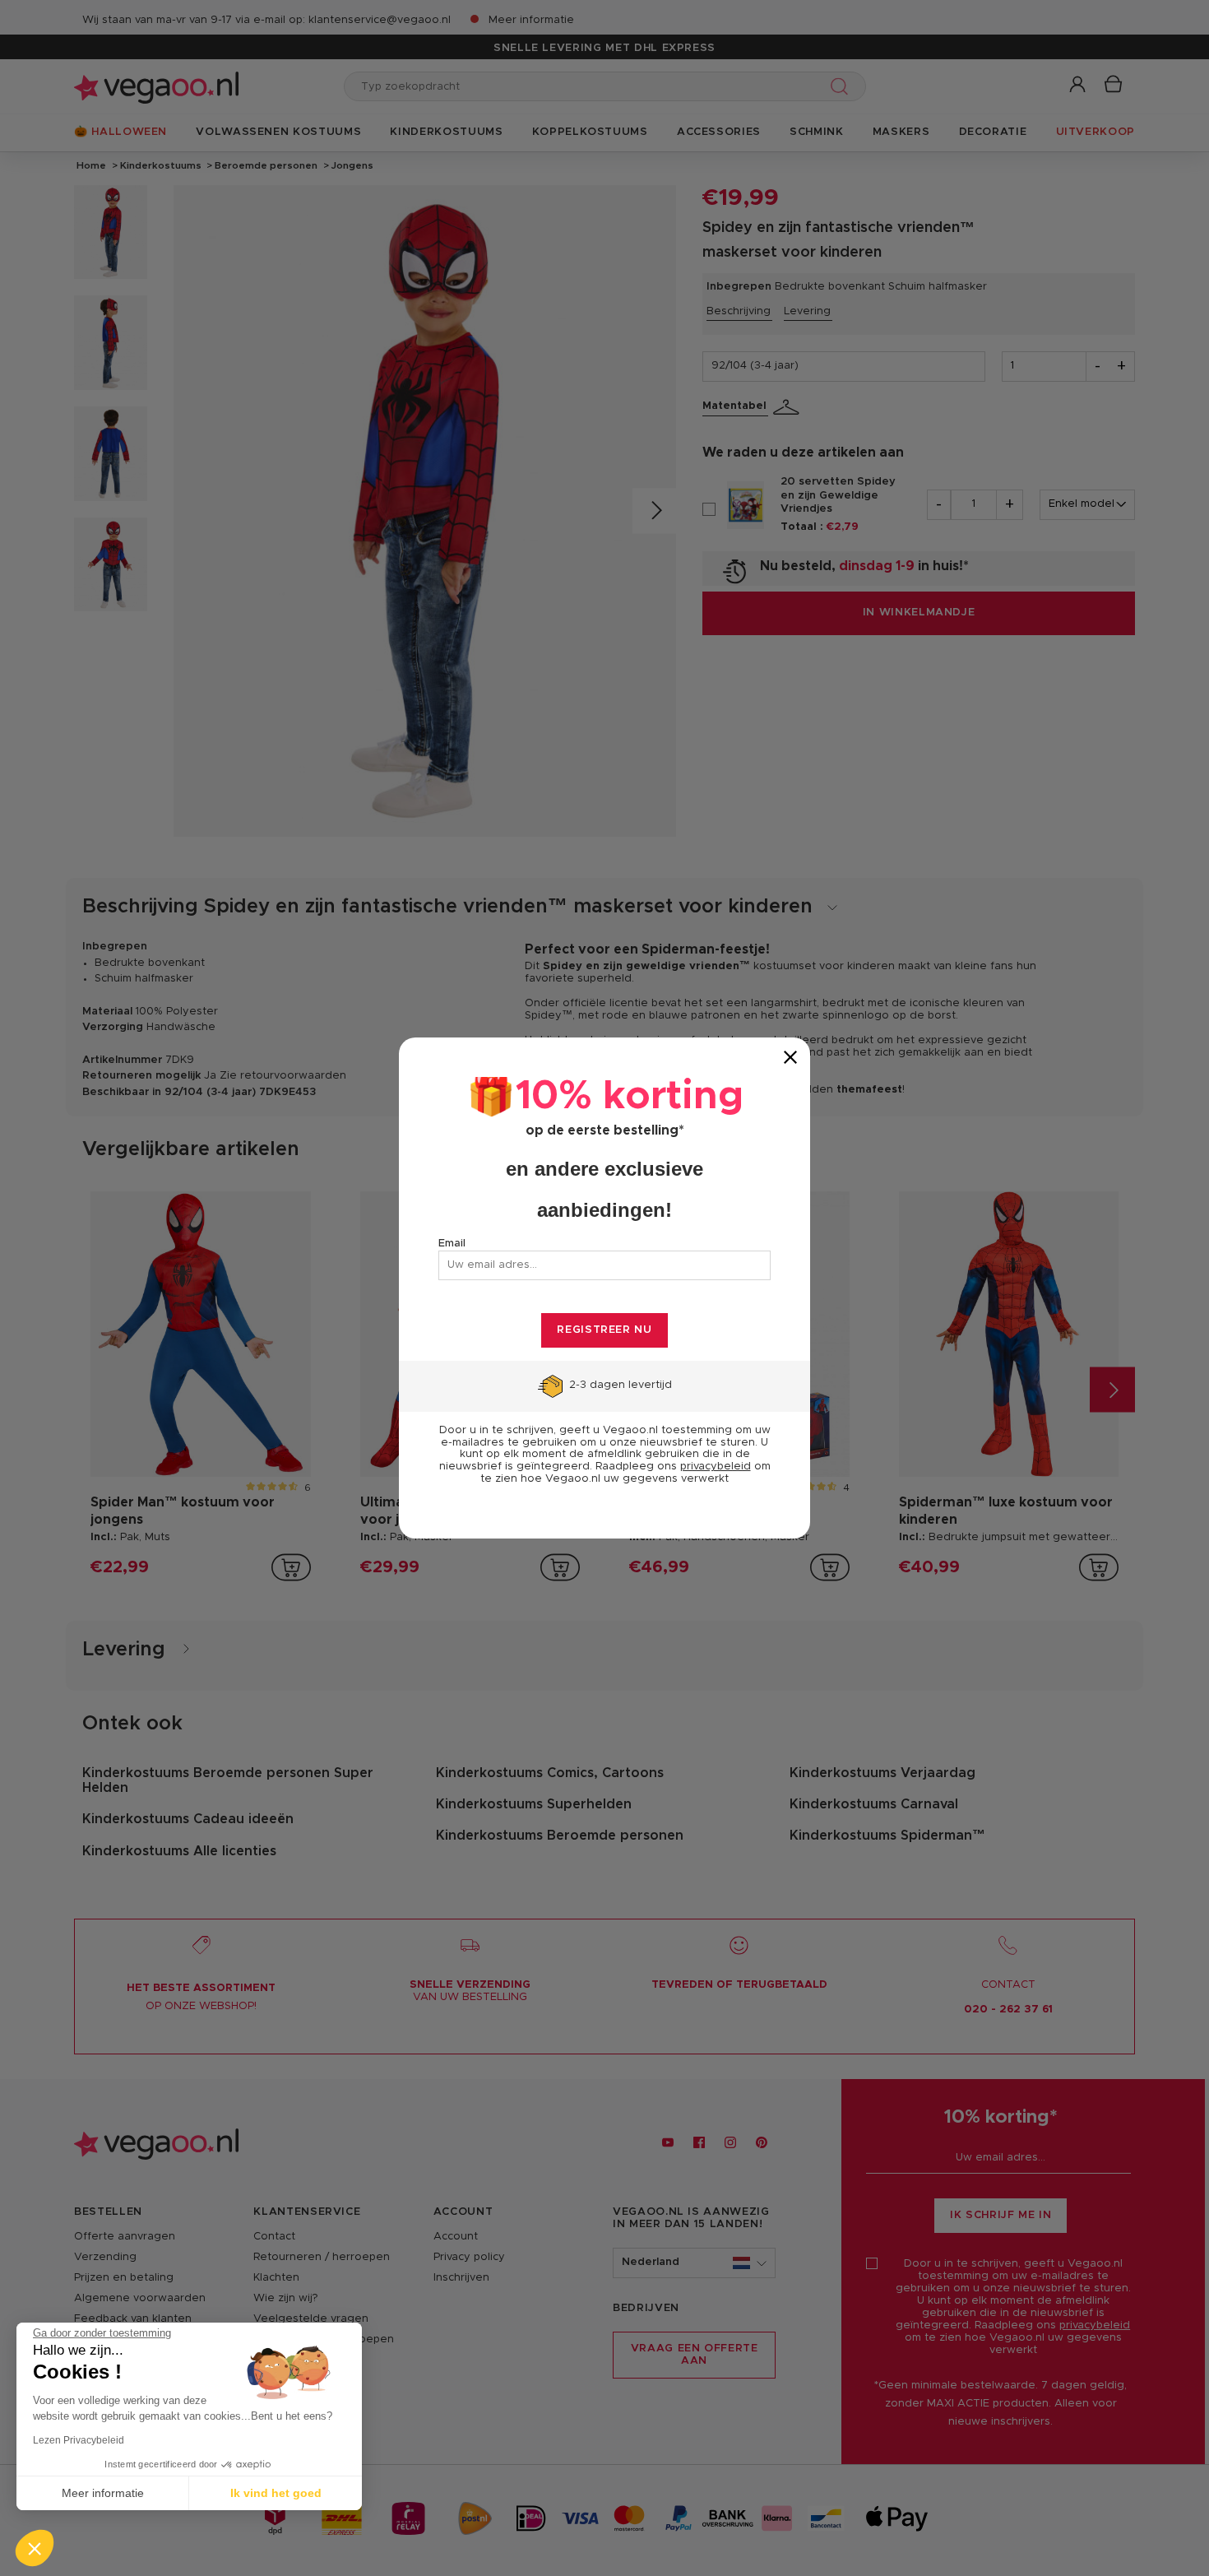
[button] (35, 2548)
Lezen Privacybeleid (79, 2440)
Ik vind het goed (276, 2493)
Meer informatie (103, 2493)
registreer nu (604, 1330)
